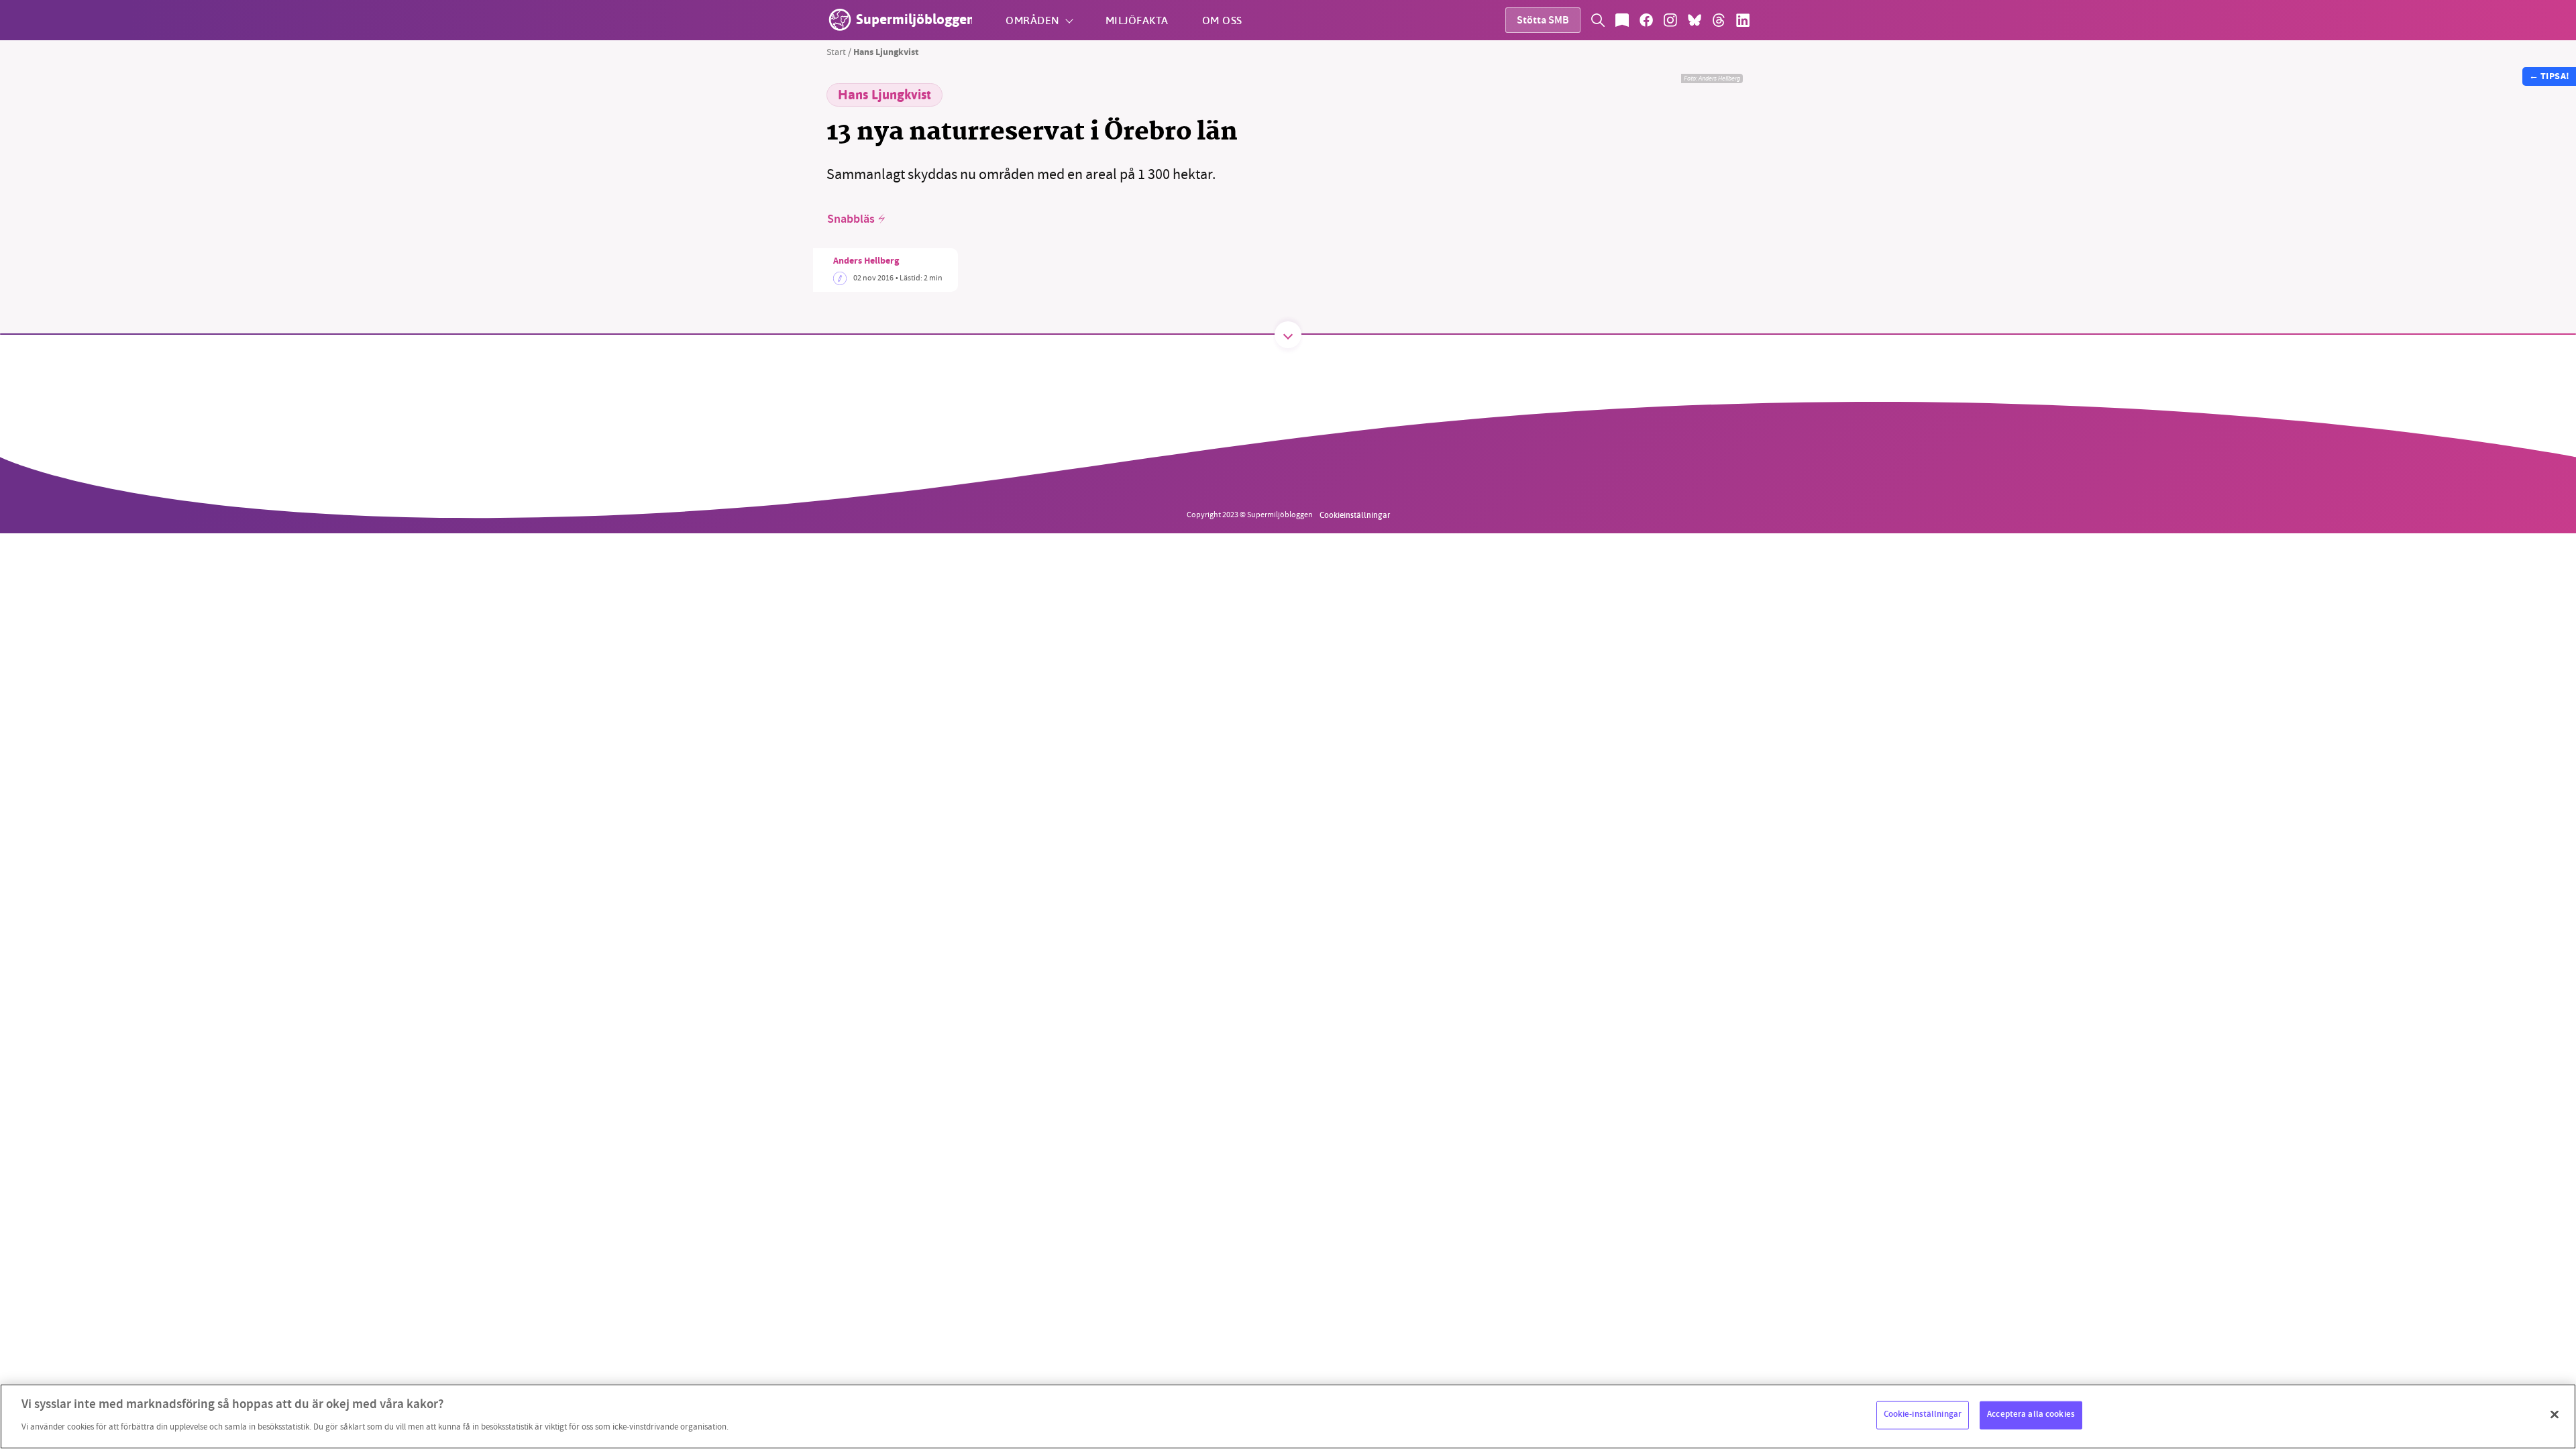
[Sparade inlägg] (1622, 20)
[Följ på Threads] (1719, 20)
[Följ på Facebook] (1646, 20)
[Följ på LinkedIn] (1743, 20)
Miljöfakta (1137, 20)
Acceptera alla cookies (2031, 1415)
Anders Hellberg (866, 262)
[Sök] (1598, 20)
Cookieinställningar (1355, 515)
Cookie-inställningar (1923, 1415)
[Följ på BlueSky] (1695, 20)
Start (836, 52)
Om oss (1222, 20)
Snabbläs (851, 219)
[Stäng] (2555, 1415)
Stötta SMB (1543, 21)
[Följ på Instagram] (1670, 20)
